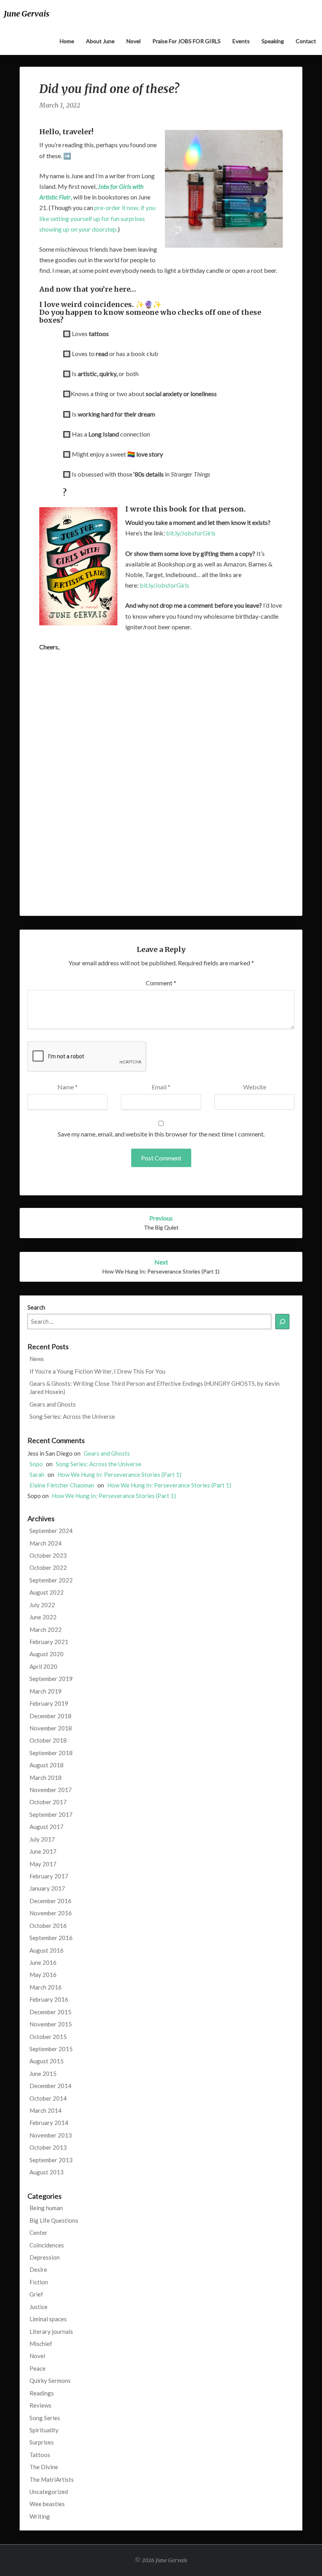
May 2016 (43, 1975)
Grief (36, 2294)
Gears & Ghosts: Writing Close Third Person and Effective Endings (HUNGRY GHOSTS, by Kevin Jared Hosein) (155, 1388)
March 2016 (46, 1987)
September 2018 (51, 1753)
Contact (306, 41)
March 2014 (46, 2110)
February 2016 (49, 1999)
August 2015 (47, 2061)
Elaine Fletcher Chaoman (62, 1485)
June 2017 (43, 1851)
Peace (38, 2368)
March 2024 (46, 1543)
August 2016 (47, 1950)
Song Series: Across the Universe (72, 1416)
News (37, 1359)
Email (161, 1087)
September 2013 (51, 2160)
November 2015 (51, 2024)
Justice (38, 2307)
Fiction (39, 2282)
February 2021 (49, 1642)
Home (67, 41)
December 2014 (50, 2086)
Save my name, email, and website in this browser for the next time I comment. (161, 1134)
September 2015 (51, 2049)
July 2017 (42, 1839)
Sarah (37, 1474)
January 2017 (47, 1888)
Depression (45, 2257)
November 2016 (51, 1913)
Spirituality (44, 2430)
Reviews (40, 2405)
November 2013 (51, 2135)
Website (255, 1087)
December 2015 (50, 2012)
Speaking (273, 41)
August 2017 (47, 1827)
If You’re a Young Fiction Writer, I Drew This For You (97, 1371)
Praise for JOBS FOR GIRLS (187, 41)
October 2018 (48, 1740)
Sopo (36, 1464)
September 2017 (51, 1814)
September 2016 (51, 1938)
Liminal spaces (48, 2319)
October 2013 (48, 2147)
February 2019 (49, 1703)
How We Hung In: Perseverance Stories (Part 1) (119, 1474)
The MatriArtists (52, 2479)
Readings (42, 2393)
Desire (38, 2269)
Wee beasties (47, 2504)
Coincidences (47, 2245)
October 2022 (48, 1568)
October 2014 (48, 2098)
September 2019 (51, 1679)
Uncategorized (49, 2492)
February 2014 (49, 2123)
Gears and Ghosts (53, 1404)
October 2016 (48, 1926)
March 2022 (46, 1630)
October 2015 (48, 2037)
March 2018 (46, 1778)
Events (241, 41)
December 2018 (50, 1716)
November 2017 (51, 1790)
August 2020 (47, 1654)
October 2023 (48, 1555)
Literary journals (51, 2331)
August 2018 (47, 1765)
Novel (134, 41)
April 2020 (43, 1666)
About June (100, 41)
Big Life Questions (54, 2220)
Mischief (41, 2344)
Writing (40, 2516)
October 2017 (48, 1802)
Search (36, 1307)
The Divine (44, 2467)
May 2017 (43, 1864)
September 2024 (51, 1531)
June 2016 (43, 1962)
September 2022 (51, 1580)
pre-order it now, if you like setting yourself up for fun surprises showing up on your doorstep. (97, 218)
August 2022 (47, 1592)
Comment (161, 983)
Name (68, 1087)
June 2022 (43, 1617)
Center (38, 2233)
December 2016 (50, 1901)
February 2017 (49, 1876)
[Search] (282, 1322)
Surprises (42, 2442)
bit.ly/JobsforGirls (191, 533)
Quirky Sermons (50, 2381)
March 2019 (46, 1691)
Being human (46, 2208)
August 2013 (47, 2172)
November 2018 (51, 1728)
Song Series (45, 2418)
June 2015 (43, 2074)
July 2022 (42, 1605)
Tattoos (40, 2455)
